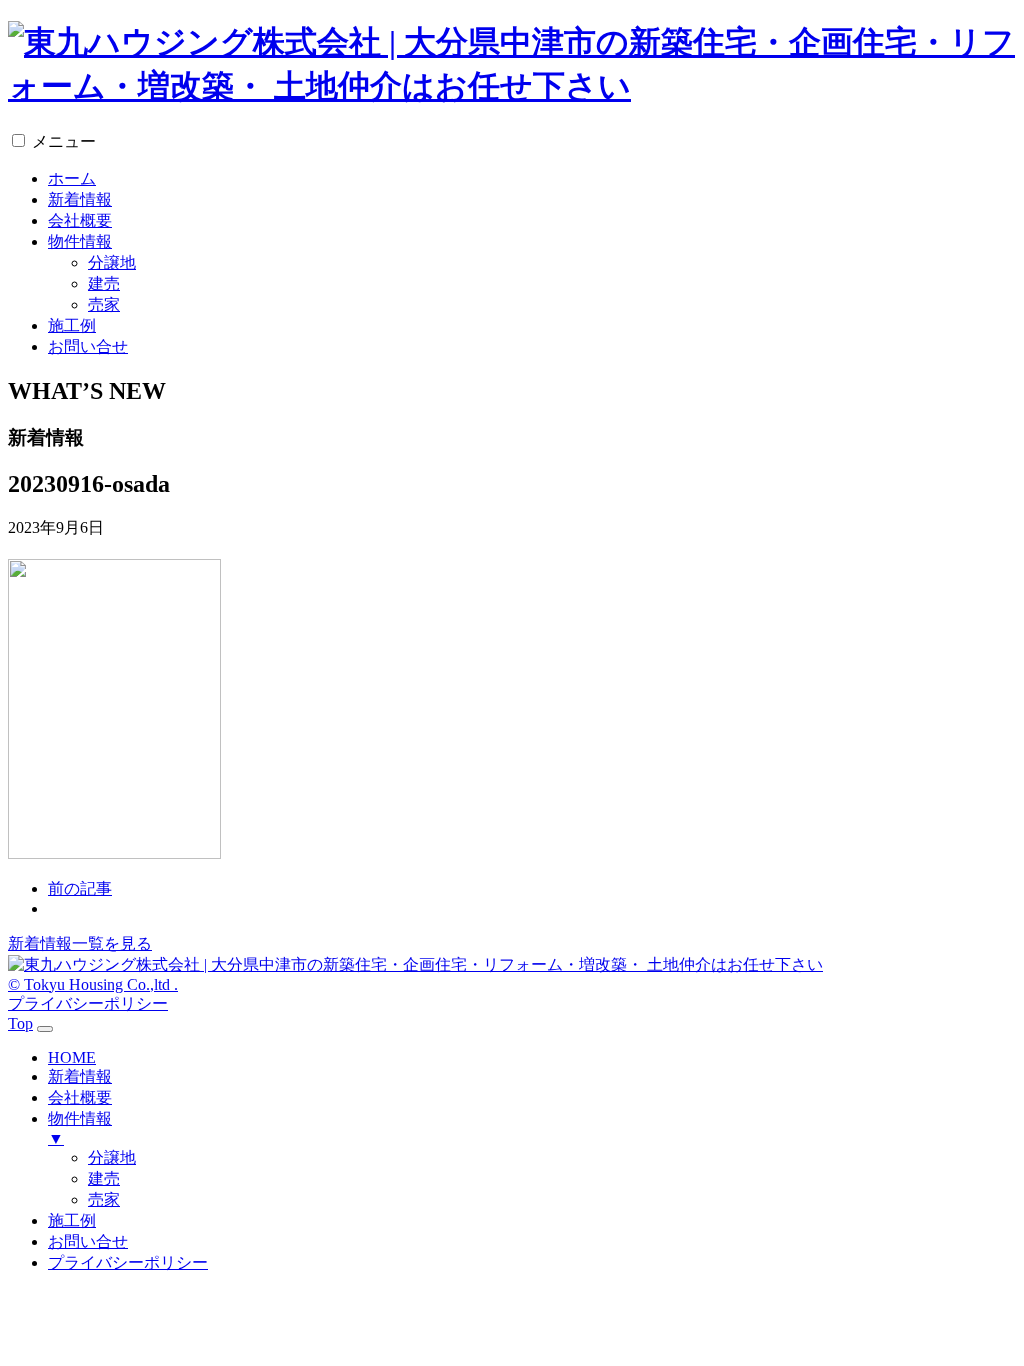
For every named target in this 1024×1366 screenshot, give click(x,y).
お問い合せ (88, 346)
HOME (72, 1057)
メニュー (64, 141)
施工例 (72, 325)
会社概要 (80, 220)
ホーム (72, 178)
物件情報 (80, 241)
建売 (104, 283)
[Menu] (45, 1029)
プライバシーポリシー (88, 1003)
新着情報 (80, 199)
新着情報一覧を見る (80, 943)
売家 (104, 304)
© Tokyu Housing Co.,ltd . (93, 984)
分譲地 (112, 262)
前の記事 (80, 888)
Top (20, 1023)
